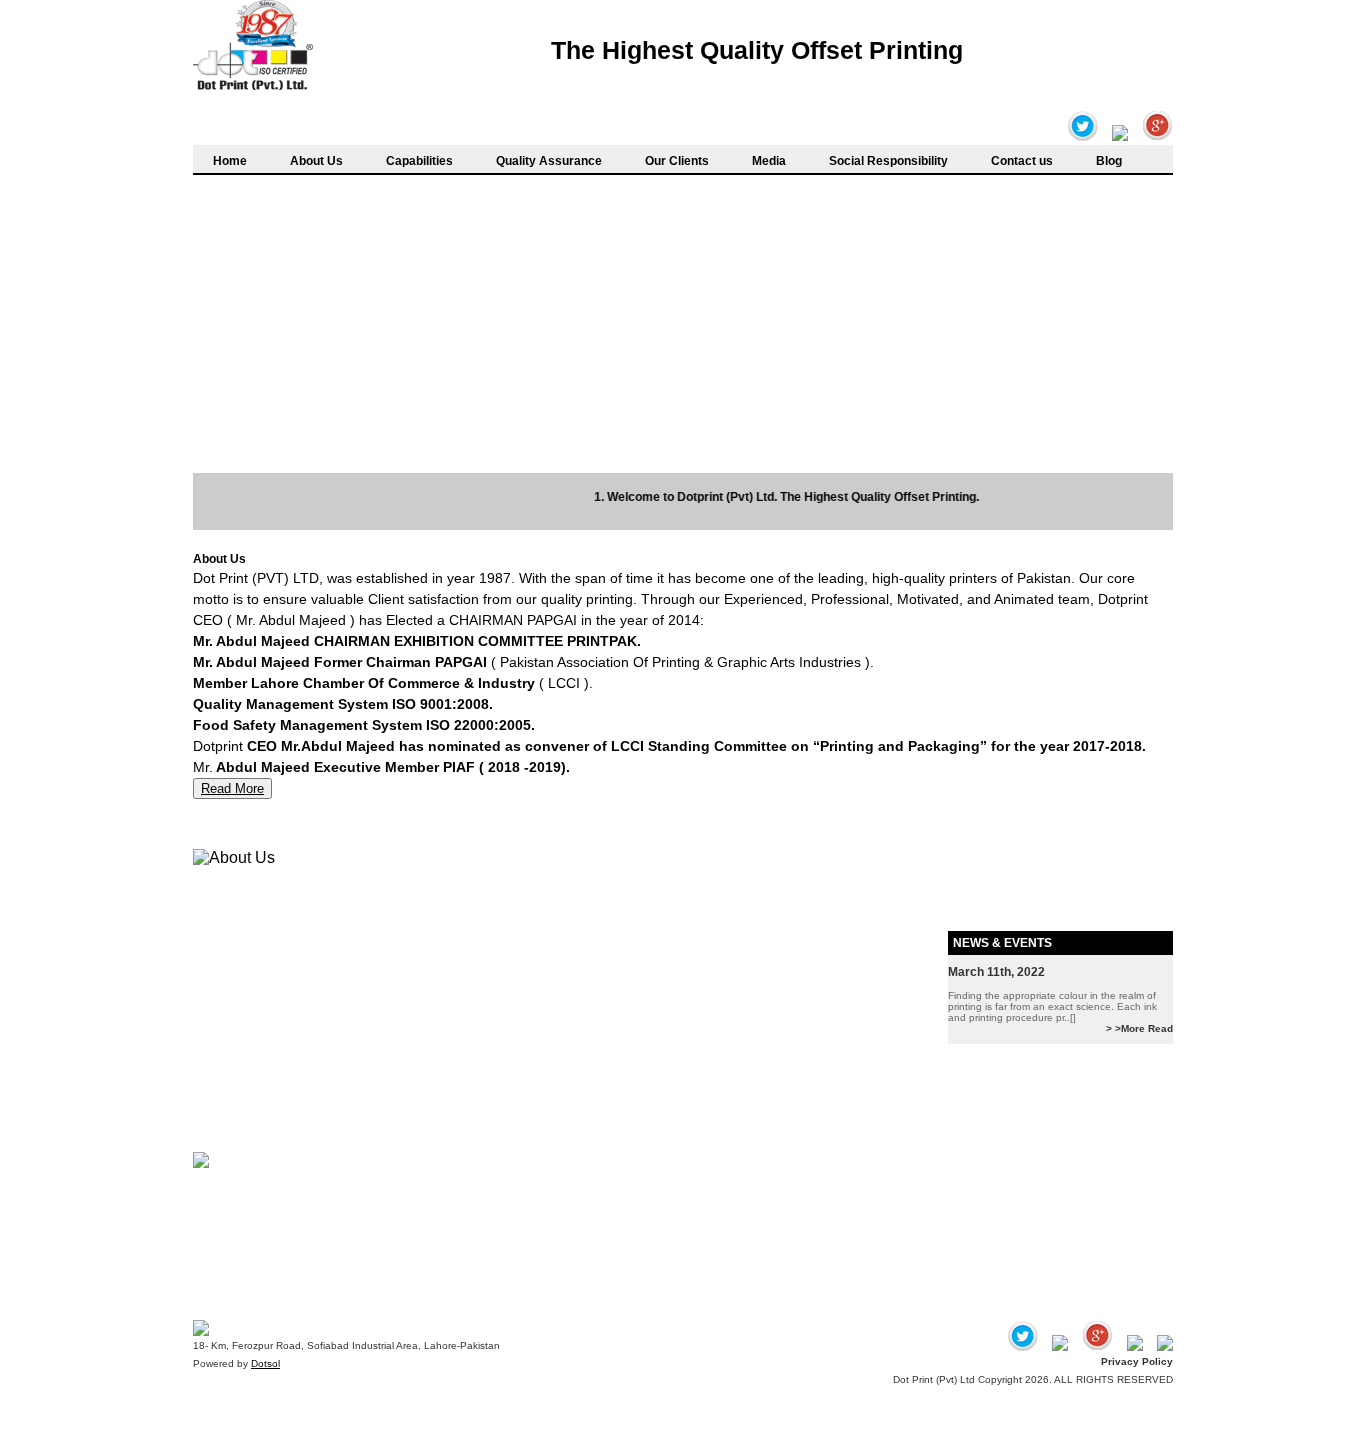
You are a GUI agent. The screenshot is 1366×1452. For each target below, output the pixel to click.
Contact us (1022, 161)
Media (769, 161)
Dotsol (265, 1363)
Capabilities (419, 161)
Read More (232, 788)
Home (230, 161)
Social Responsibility (888, 161)
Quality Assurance (549, 161)
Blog (1109, 161)
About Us (316, 161)
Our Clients (677, 161)
